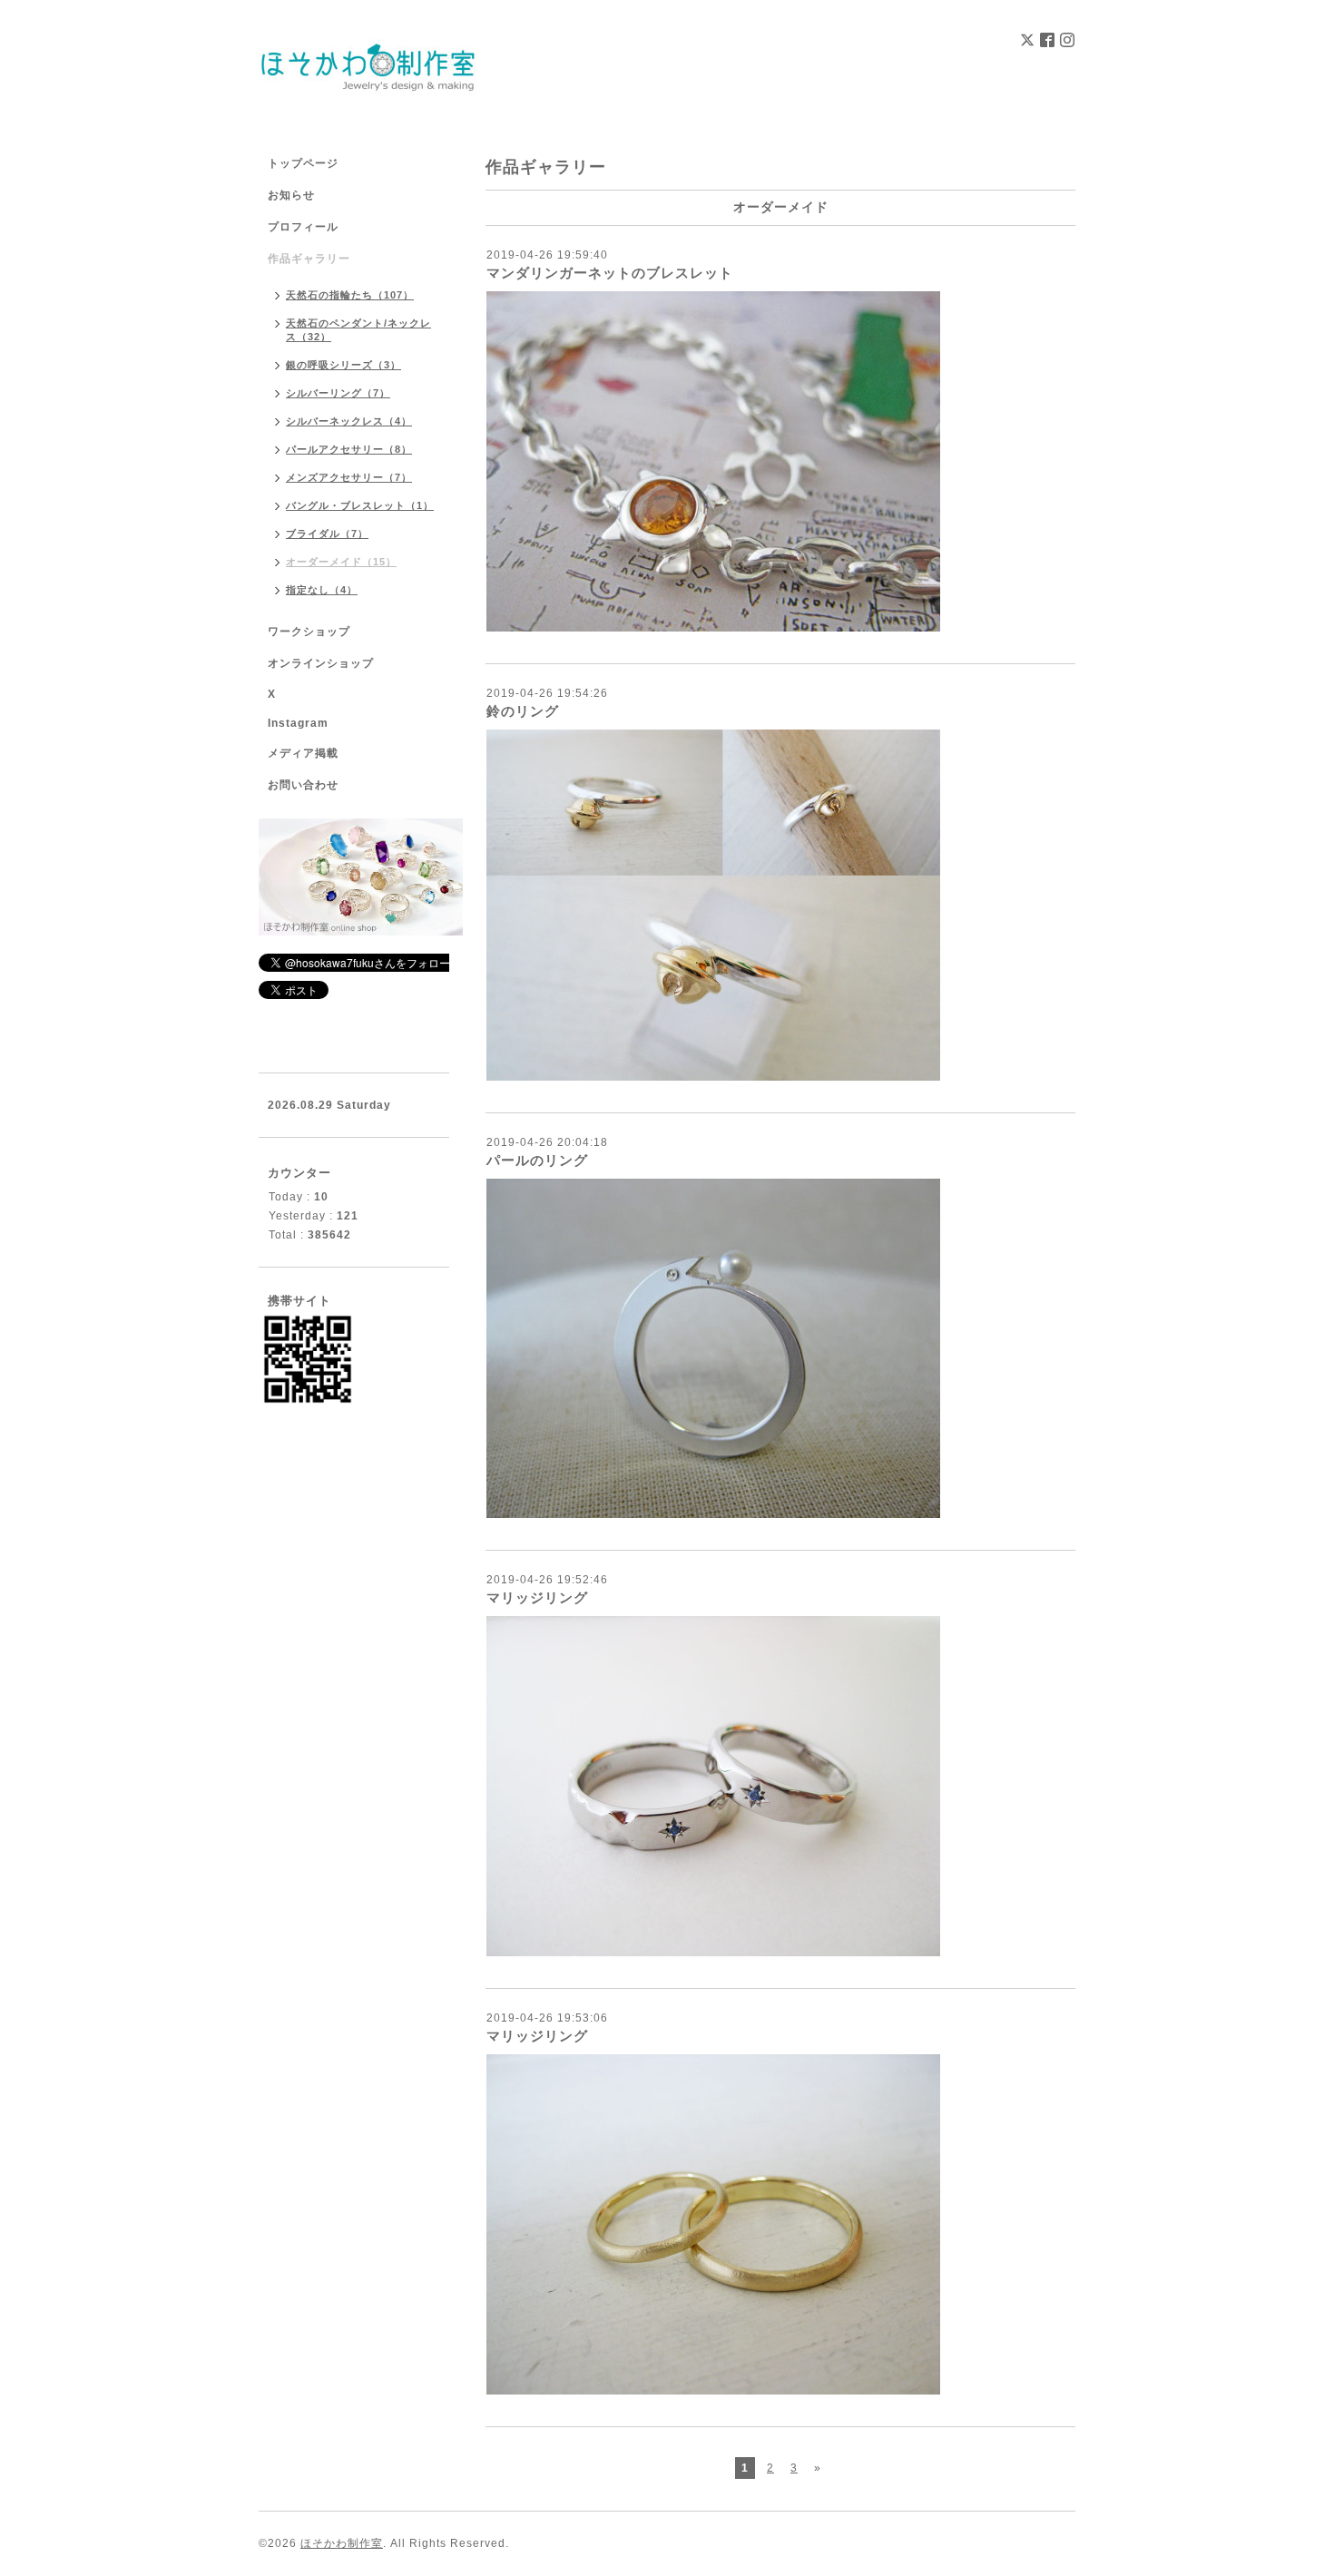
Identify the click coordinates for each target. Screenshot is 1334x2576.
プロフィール (303, 227)
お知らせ (291, 195)
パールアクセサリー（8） (349, 449)
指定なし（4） (322, 590)
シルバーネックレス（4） (349, 421)
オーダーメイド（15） (341, 562)
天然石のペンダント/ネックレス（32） (358, 330)
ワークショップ (309, 632)
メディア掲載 (303, 753)
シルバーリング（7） (338, 393)
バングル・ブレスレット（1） (360, 505)
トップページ (303, 163)
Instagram (298, 723)
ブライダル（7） (327, 534)
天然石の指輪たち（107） (350, 295)
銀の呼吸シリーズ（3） (343, 365)
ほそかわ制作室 (342, 2543)
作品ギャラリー (309, 259)
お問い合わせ (303, 785)
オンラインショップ (321, 663)
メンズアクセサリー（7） (349, 477)
